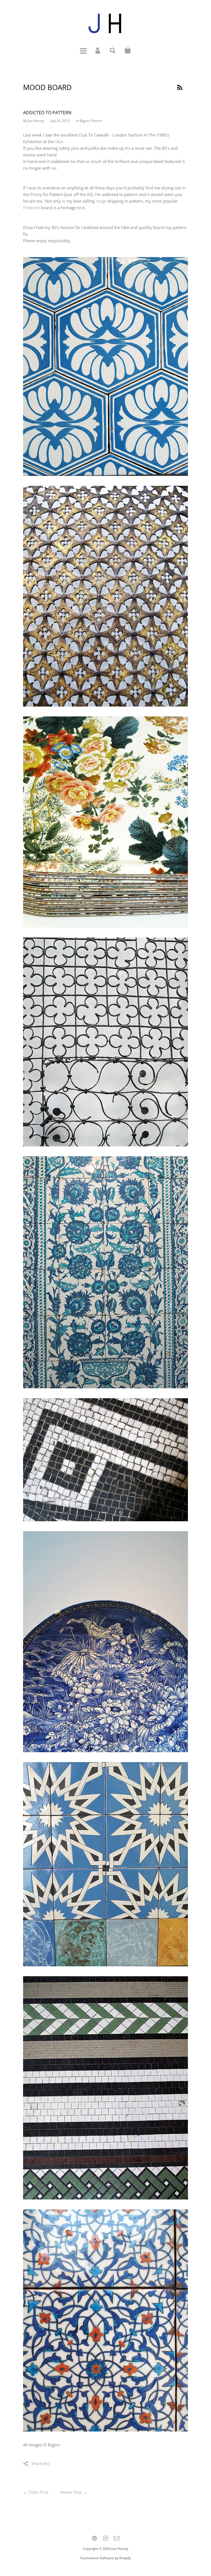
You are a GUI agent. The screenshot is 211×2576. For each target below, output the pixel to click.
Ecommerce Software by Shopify (106, 2558)
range (101, 201)
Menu (83, 50)
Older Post (38, 2492)
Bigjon (84, 121)
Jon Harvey (120, 2549)
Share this (41, 2463)
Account (98, 50)
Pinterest (31, 208)
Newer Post (71, 2492)
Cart (128, 50)
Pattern (97, 121)
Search (113, 50)
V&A (59, 141)
